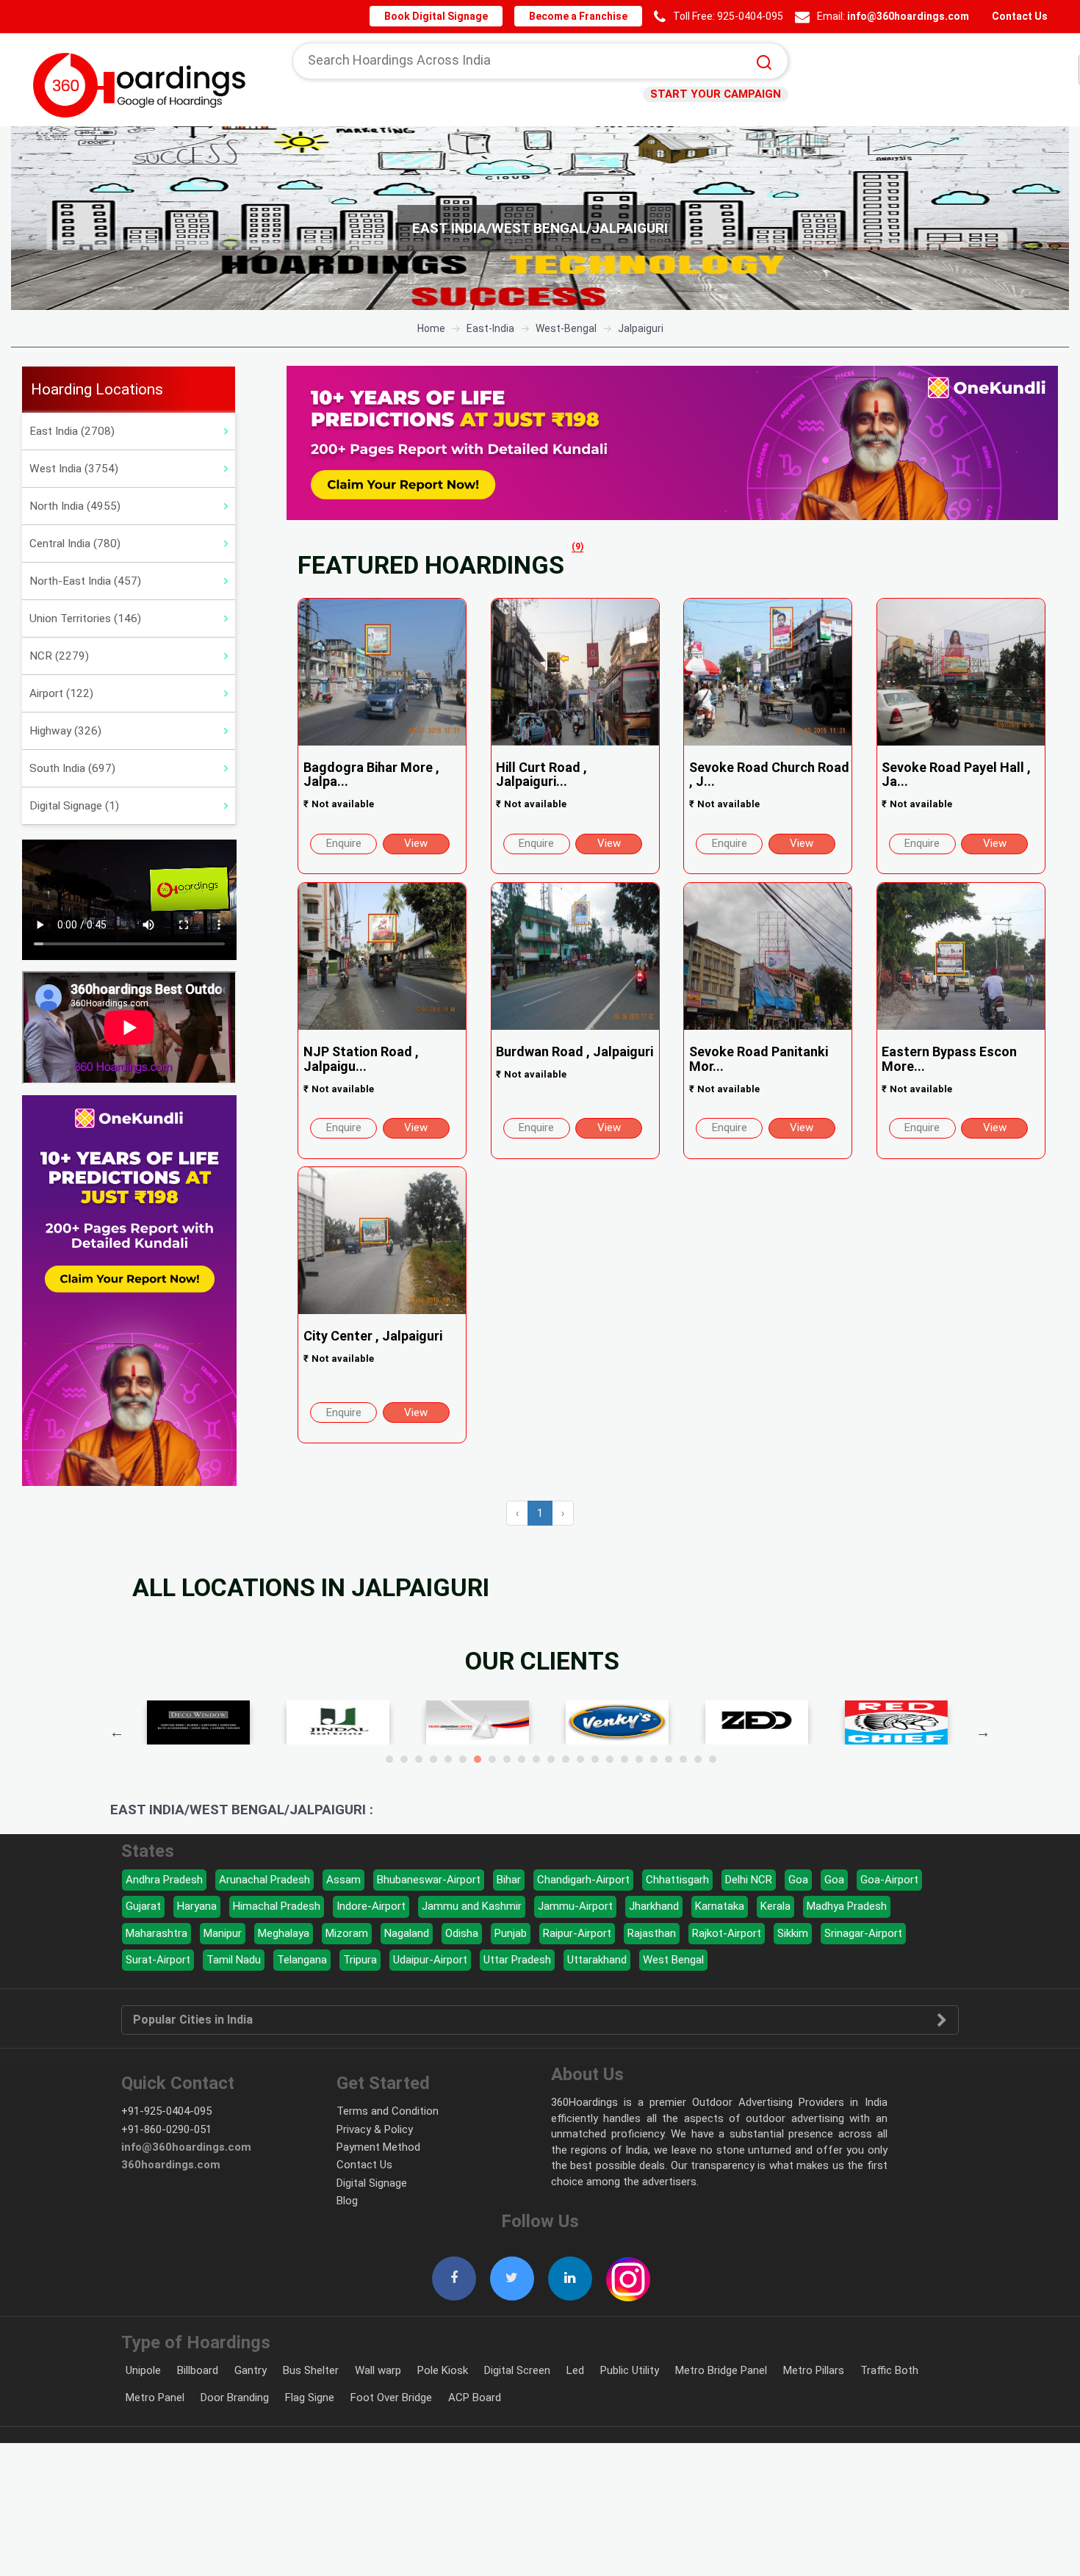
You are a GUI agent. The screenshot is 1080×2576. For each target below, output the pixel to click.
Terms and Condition (388, 2111)
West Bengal (673, 1960)
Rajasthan (652, 1933)
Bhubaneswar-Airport (429, 1880)
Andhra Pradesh (164, 1880)
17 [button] (624, 1759)
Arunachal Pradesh (264, 1880)
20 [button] (669, 1759)
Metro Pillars (814, 2370)
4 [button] (433, 1759)
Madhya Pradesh (847, 1906)
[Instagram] (628, 2271)
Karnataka (720, 1906)
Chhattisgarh (677, 1880)
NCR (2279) (59, 656)
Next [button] (983, 1732)
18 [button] (639, 1759)
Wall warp (378, 2370)
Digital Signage (372, 2183)
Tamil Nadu (234, 1960)
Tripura (360, 1960)
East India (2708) (72, 431)
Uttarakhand (597, 1960)
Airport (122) (61, 693)
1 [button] (389, 1759)
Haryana (197, 1906)
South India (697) (72, 768)
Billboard (198, 2370)
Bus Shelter (311, 2370)
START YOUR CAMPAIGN (720, 94)
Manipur (223, 1933)
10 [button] (522, 1759)
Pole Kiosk (443, 2370)
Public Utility (630, 2370)
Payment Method (378, 2147)
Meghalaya (284, 1933)
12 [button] (551, 1759)
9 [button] (507, 1759)
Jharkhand (654, 1906)
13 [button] (566, 1759)
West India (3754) (74, 469)
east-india (490, 328)
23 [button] (713, 1759)
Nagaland (407, 1933)
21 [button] (683, 1759)
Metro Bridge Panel (721, 2370)
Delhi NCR (749, 1880)
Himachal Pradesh (277, 1906)
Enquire (344, 843)
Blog (347, 2201)
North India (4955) (75, 506)
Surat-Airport (158, 1960)
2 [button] (404, 1759)
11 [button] (536, 1759)
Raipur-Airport (577, 1933)
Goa (798, 1880)
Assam (343, 1880)
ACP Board (475, 2398)
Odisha (462, 1933)
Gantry (251, 2370)
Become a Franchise (585, 16)
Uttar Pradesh (517, 1960)
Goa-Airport (889, 1880)
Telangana (302, 1960)
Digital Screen (517, 2370)
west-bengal (566, 328)
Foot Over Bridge (391, 2398)
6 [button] (463, 1759)
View (416, 843)
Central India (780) (75, 544)
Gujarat (143, 1906)
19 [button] (654, 1759)
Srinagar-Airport (863, 1933)
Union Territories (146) (85, 618)
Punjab (511, 1933)
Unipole (143, 2370)
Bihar (509, 1880)
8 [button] (492, 1759)
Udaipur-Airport (430, 1960)
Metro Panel (155, 2398)
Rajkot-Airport (727, 1933)
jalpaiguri (641, 328)
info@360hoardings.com (911, 16)
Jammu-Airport (575, 1906)
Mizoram (347, 1933)
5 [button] (448, 1759)
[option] (540, 218)
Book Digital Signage (448, 16)
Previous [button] (117, 1732)
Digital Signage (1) (74, 806)
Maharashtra (156, 1933)
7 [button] (478, 1759)
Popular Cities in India (193, 2020)
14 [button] (580, 1759)
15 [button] (595, 1759)
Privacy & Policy (375, 2129)
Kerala (775, 1906)
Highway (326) (65, 731)
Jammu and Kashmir (472, 1906)
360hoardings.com (171, 2165)
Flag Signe (310, 2398)
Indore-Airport (371, 1906)
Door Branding (235, 2398)
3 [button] (419, 1759)
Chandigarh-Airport (583, 1880)
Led (575, 2370)
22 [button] (698, 1759)
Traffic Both (889, 2370)
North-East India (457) (85, 581)
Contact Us (1019, 16)
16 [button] (610, 1759)
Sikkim (793, 1933)
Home (431, 328)
